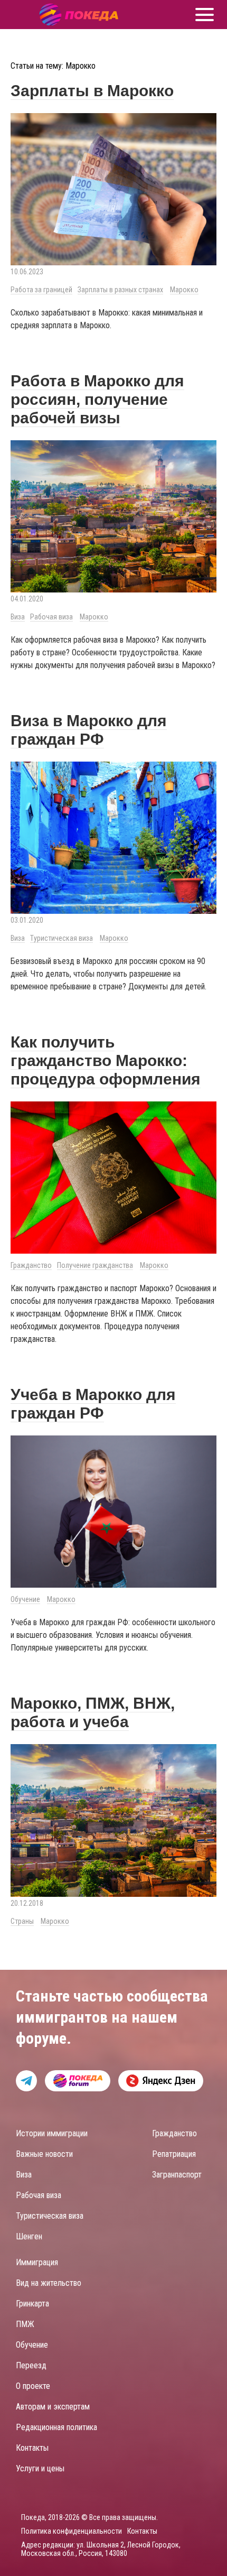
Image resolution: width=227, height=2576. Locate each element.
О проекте (33, 2386)
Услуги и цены (40, 2468)
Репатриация (174, 2154)
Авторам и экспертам (53, 2407)
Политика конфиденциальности (72, 2531)
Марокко (184, 290)
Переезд (31, 2365)
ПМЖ (25, 2324)
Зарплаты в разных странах (120, 290)
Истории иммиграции (52, 2133)
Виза (18, 617)
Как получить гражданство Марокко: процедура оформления (106, 1060)
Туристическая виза (62, 938)
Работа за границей (41, 290)
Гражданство (31, 1265)
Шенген (29, 2236)
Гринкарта (32, 2304)
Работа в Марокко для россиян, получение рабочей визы (97, 399)
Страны (22, 1921)
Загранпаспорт (177, 2175)
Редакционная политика (56, 2427)
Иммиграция (37, 2262)
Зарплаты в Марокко (92, 91)
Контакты (32, 2448)
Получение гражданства (95, 1265)
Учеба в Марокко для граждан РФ (93, 1404)
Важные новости (44, 2154)
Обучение (25, 1599)
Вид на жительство (49, 2283)
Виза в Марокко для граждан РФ (89, 730)
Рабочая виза (51, 617)
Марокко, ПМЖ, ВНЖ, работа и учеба (93, 1712)
